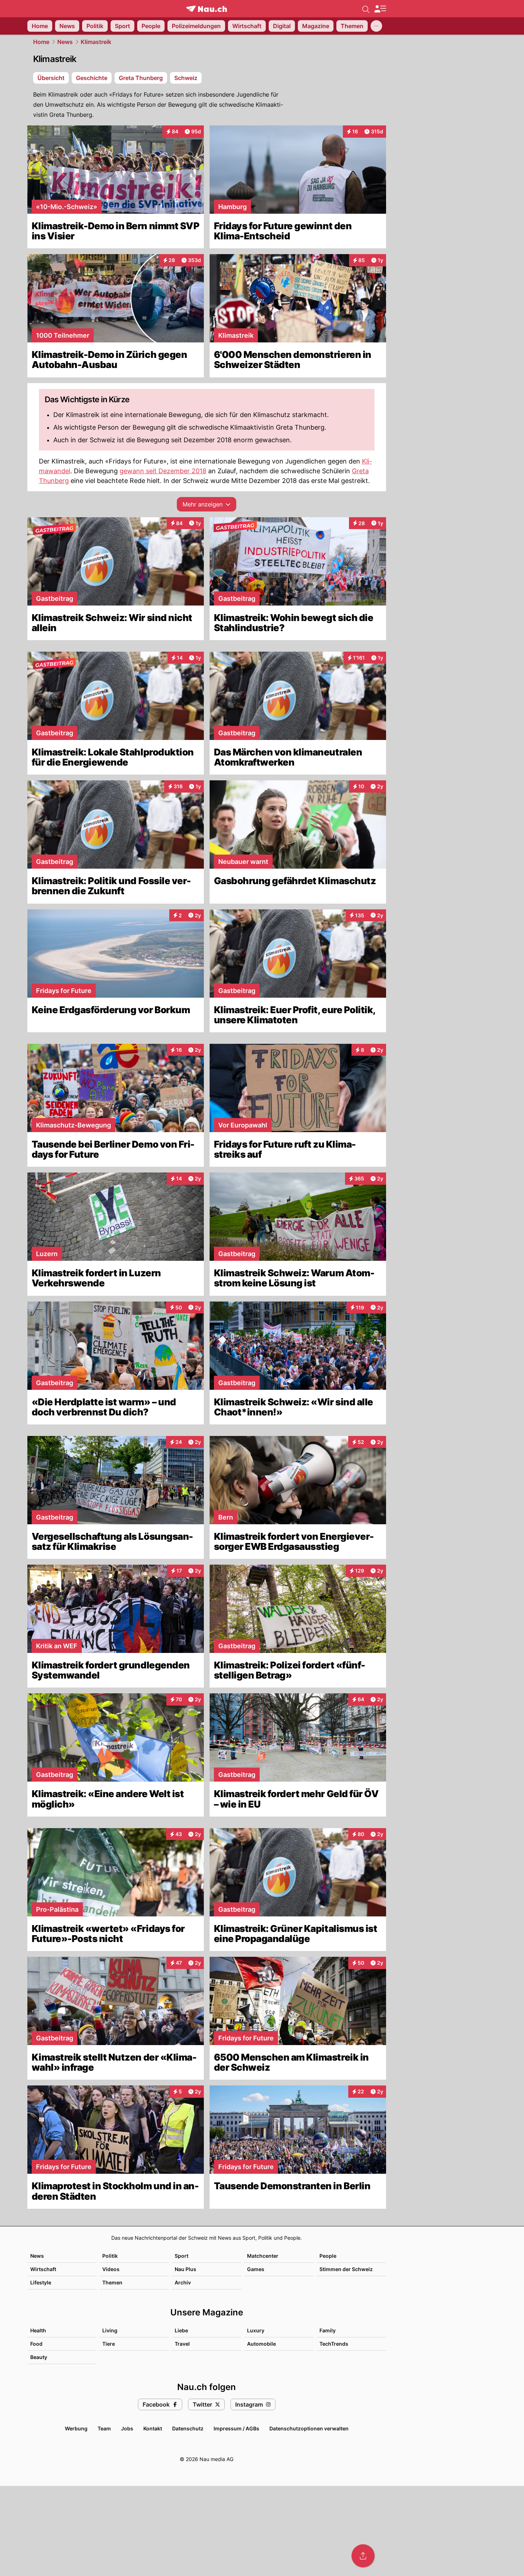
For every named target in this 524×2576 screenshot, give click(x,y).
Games (256, 2269)
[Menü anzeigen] (380, 9)
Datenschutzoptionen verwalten (309, 2428)
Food (36, 2344)
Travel (182, 2344)
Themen (112, 2282)
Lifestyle (41, 2282)
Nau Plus (185, 2269)
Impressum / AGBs (236, 2428)
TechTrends (334, 2344)
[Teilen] (363, 2556)
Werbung (76, 2428)
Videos (111, 2269)
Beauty (39, 2357)
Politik (110, 2256)
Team (104, 2428)
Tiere (109, 2344)
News (65, 42)
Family (328, 2330)
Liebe (181, 2330)
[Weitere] (376, 26)
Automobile (261, 2344)
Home (41, 42)
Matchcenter (263, 2256)
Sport (182, 2256)
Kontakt (153, 2428)
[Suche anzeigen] (366, 9)
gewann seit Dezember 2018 (163, 471)
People (328, 2256)
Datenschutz (188, 2428)
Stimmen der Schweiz (346, 2269)
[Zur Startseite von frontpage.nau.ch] (207, 9)
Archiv (183, 2282)
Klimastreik (96, 42)
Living (110, 2330)
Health (38, 2330)
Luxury (256, 2330)
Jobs (127, 2428)
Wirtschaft (43, 2269)
